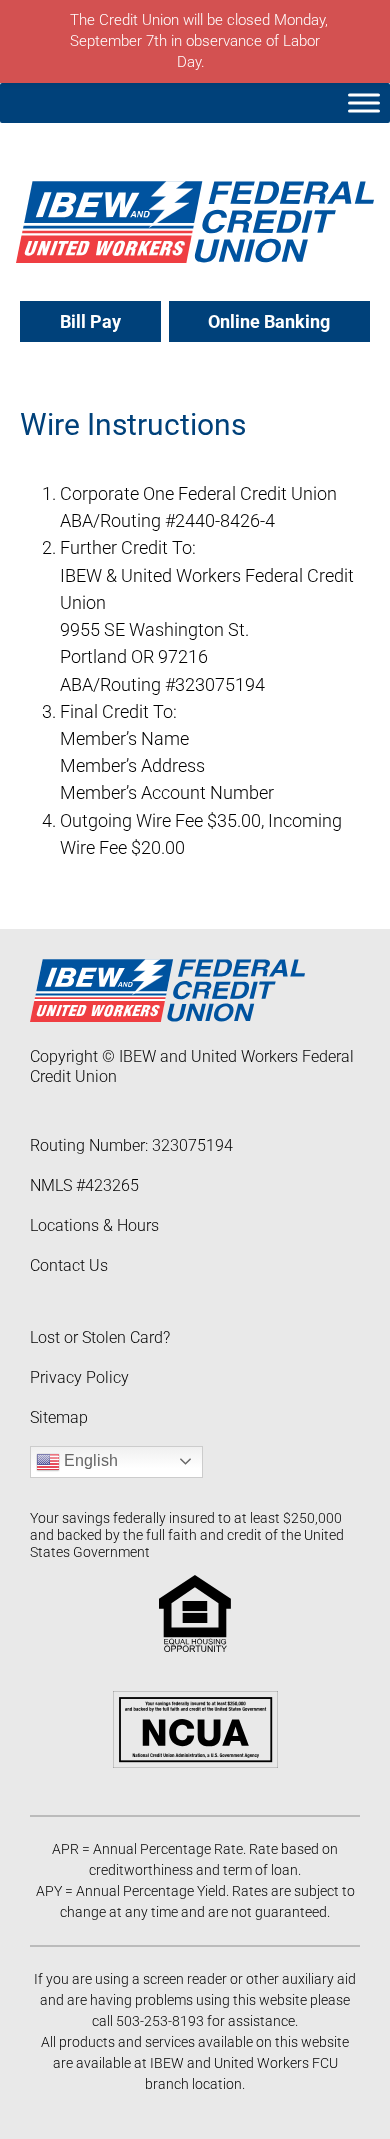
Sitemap (59, 1417)
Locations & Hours (94, 1225)
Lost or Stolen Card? (100, 1337)
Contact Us (69, 1265)
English (89, 1460)
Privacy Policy (79, 1377)
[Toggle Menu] (364, 102)
